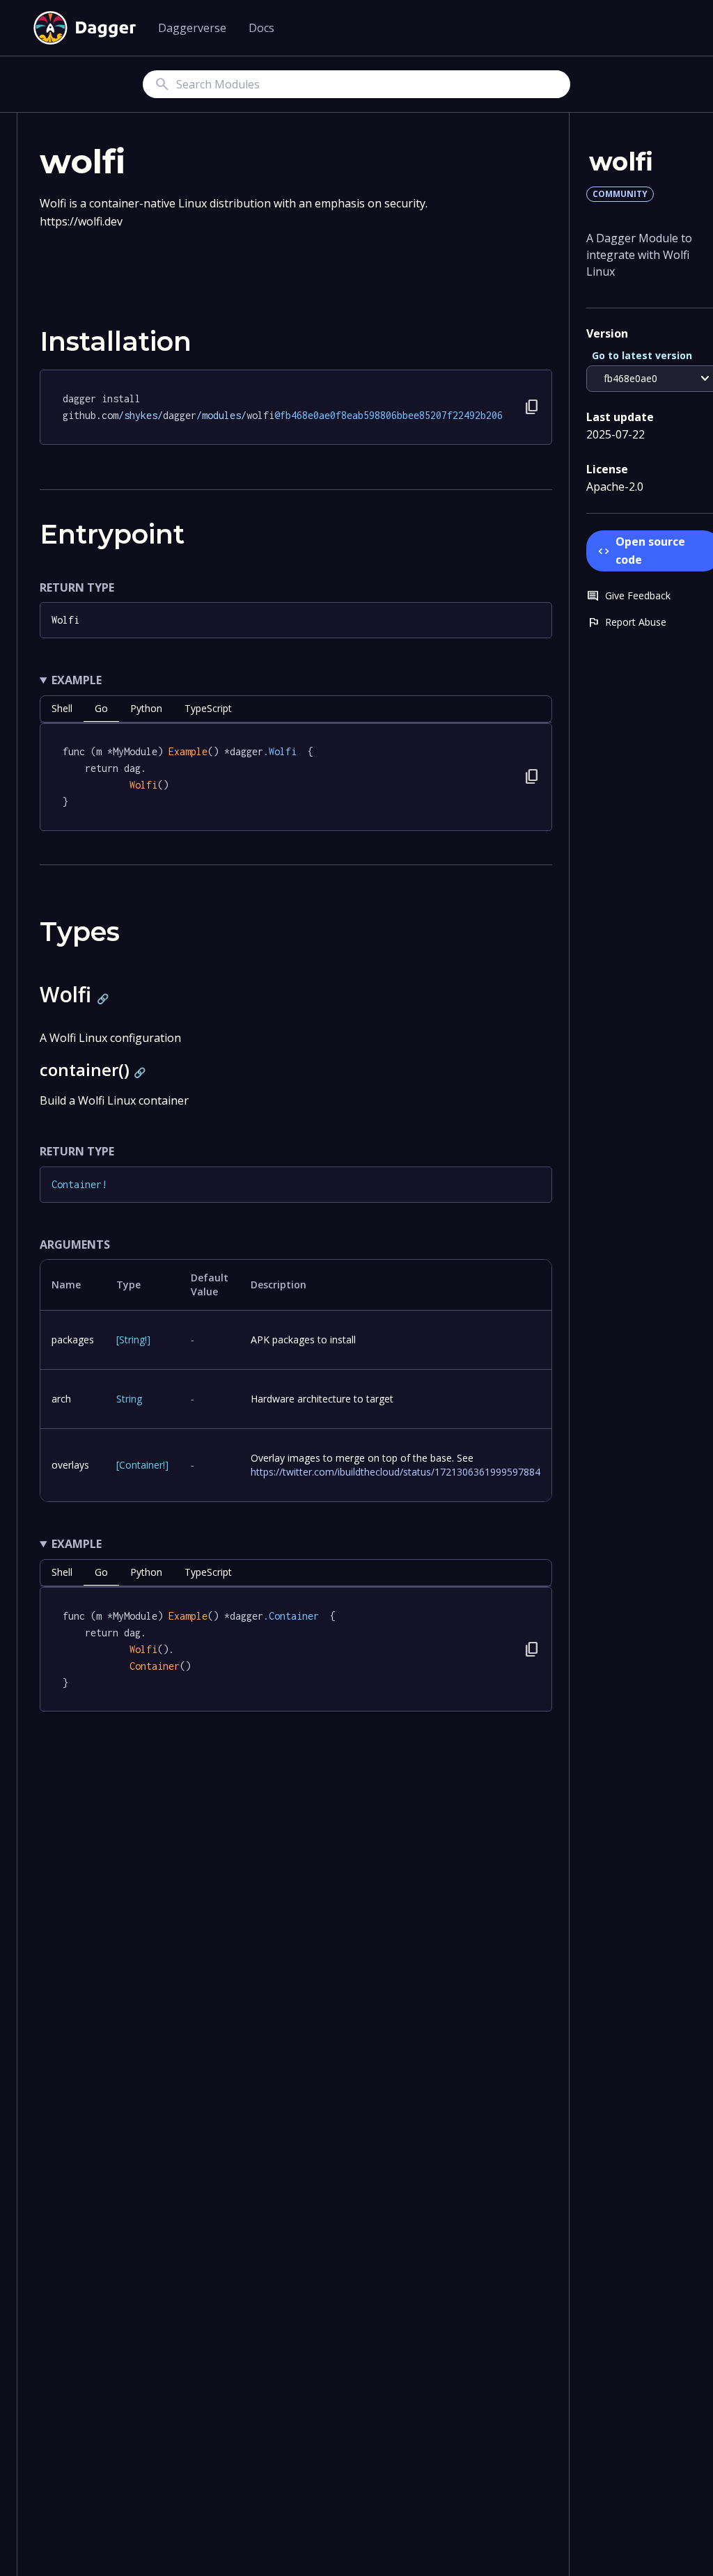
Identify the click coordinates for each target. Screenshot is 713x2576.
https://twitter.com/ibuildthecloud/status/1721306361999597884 (395, 1472)
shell (62, 708)
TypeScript (208, 708)
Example (77, 680)
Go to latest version (642, 355)
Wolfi (65, 620)
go (101, 708)
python (146, 708)
